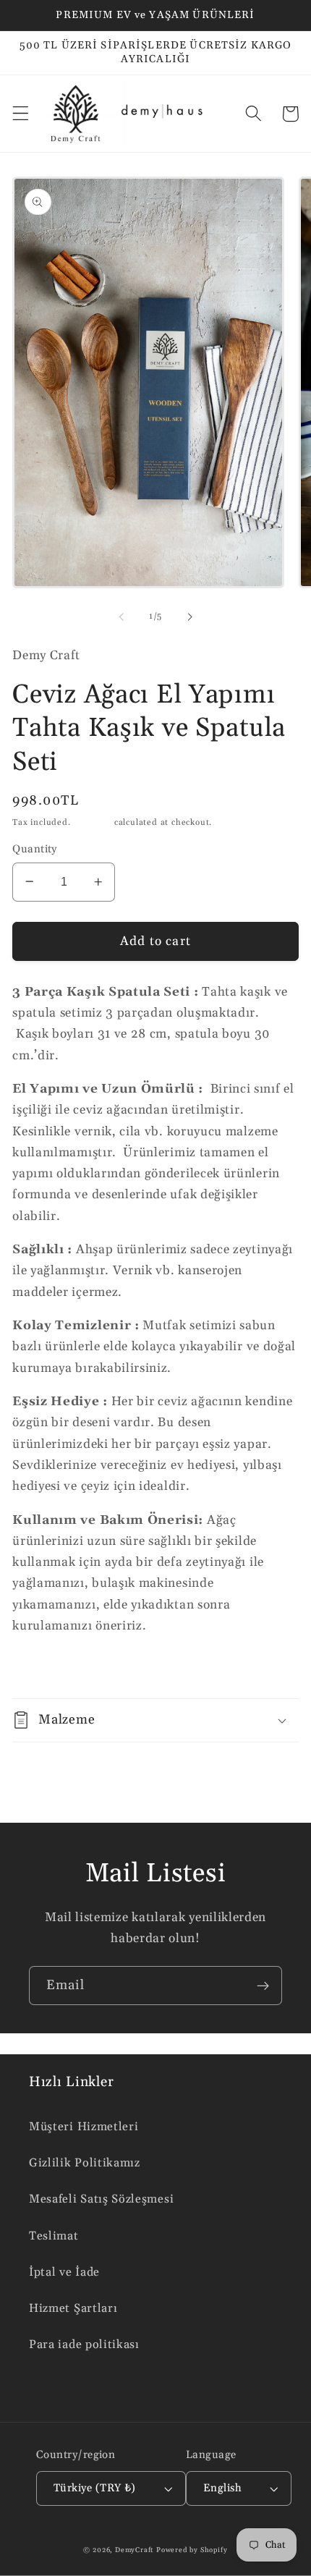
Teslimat (54, 2236)
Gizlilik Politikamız (85, 2163)
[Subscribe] (263, 1986)
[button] (21, 114)
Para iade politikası (84, 2345)
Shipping (93, 822)
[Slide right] (189, 617)
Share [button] (48, 1668)
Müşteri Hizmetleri (84, 2127)
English (222, 2488)
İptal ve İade (64, 2272)
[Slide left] (122, 617)
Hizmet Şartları (73, 2309)
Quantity (35, 849)
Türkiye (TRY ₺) (95, 2488)
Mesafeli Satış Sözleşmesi (101, 2199)
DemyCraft (134, 2550)
